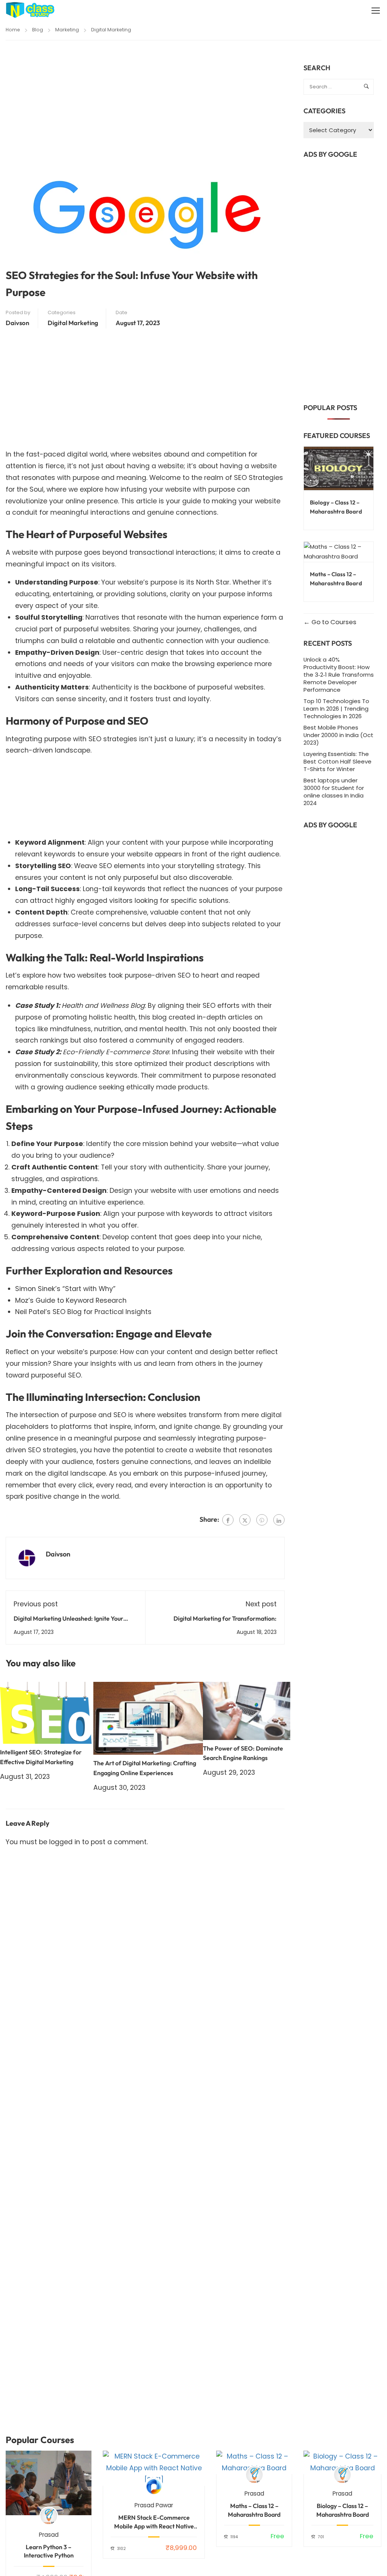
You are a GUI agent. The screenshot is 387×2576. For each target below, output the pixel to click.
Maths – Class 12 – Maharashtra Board (254, 2510)
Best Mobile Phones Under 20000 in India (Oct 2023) (338, 735)
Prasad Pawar (154, 2505)
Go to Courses (333, 622)
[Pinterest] (262, 1520)
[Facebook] (228, 1520)
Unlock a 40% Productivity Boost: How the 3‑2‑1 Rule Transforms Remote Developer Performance (339, 675)
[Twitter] (245, 1520)
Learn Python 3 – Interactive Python (49, 2551)
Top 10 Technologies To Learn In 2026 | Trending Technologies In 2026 (336, 709)
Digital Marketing (111, 30)
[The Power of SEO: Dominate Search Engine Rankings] (247, 1710)
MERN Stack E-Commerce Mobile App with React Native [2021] (154, 2522)
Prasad (49, 2535)
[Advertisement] (145, 119)
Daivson (17, 323)
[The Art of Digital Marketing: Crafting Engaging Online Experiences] (148, 1718)
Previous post (36, 1604)
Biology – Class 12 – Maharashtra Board (343, 2510)
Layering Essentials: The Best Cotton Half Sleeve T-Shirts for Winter (337, 761)
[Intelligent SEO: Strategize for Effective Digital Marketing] (47, 1712)
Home (13, 30)
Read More (49, 2483)
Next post (261, 1604)
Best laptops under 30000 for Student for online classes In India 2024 (334, 792)
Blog (38, 30)
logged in (65, 1842)
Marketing (67, 30)
